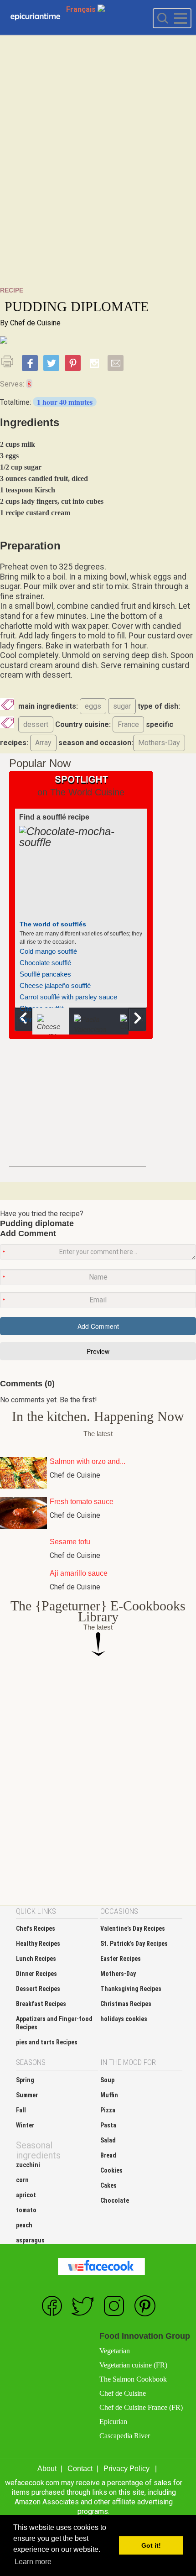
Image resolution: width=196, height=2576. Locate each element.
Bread (108, 2155)
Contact (80, 2469)
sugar (122, 706)
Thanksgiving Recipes (131, 1989)
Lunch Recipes (36, 1959)
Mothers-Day (159, 743)
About (47, 2469)
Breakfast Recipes (41, 2004)
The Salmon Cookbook (133, 2379)
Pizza (108, 2110)
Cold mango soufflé (48, 951)
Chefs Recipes (36, 1928)
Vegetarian (115, 2351)
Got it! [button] (151, 2545)
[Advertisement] (98, 188)
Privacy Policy (126, 2469)
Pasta (108, 2125)
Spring (25, 2080)
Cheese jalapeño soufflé (55, 985)
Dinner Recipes (36, 1974)
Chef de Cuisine (35, 323)
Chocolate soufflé (45, 963)
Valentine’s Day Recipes (133, 1928)
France (128, 724)
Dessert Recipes (38, 1989)
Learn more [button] (33, 2562)
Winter (25, 2125)
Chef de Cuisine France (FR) (141, 2407)
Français (82, 9)
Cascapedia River (125, 2436)
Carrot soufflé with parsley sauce (68, 997)
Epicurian (113, 2422)
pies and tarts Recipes (47, 2042)
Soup (107, 2080)
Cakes (108, 2185)
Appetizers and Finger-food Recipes (54, 2023)
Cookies (111, 2170)
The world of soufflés (53, 924)
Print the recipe (10, 361)
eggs (93, 706)
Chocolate (115, 2200)
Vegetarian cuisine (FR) (133, 2365)
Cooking (35, 17)
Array (43, 743)
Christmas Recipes (126, 2004)
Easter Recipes (121, 1959)
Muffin (109, 2095)
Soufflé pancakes (45, 974)
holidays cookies (124, 2019)
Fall (21, 2110)
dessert (36, 724)
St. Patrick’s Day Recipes (134, 1944)
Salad (108, 2140)
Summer (27, 2095)
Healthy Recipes (38, 1944)
